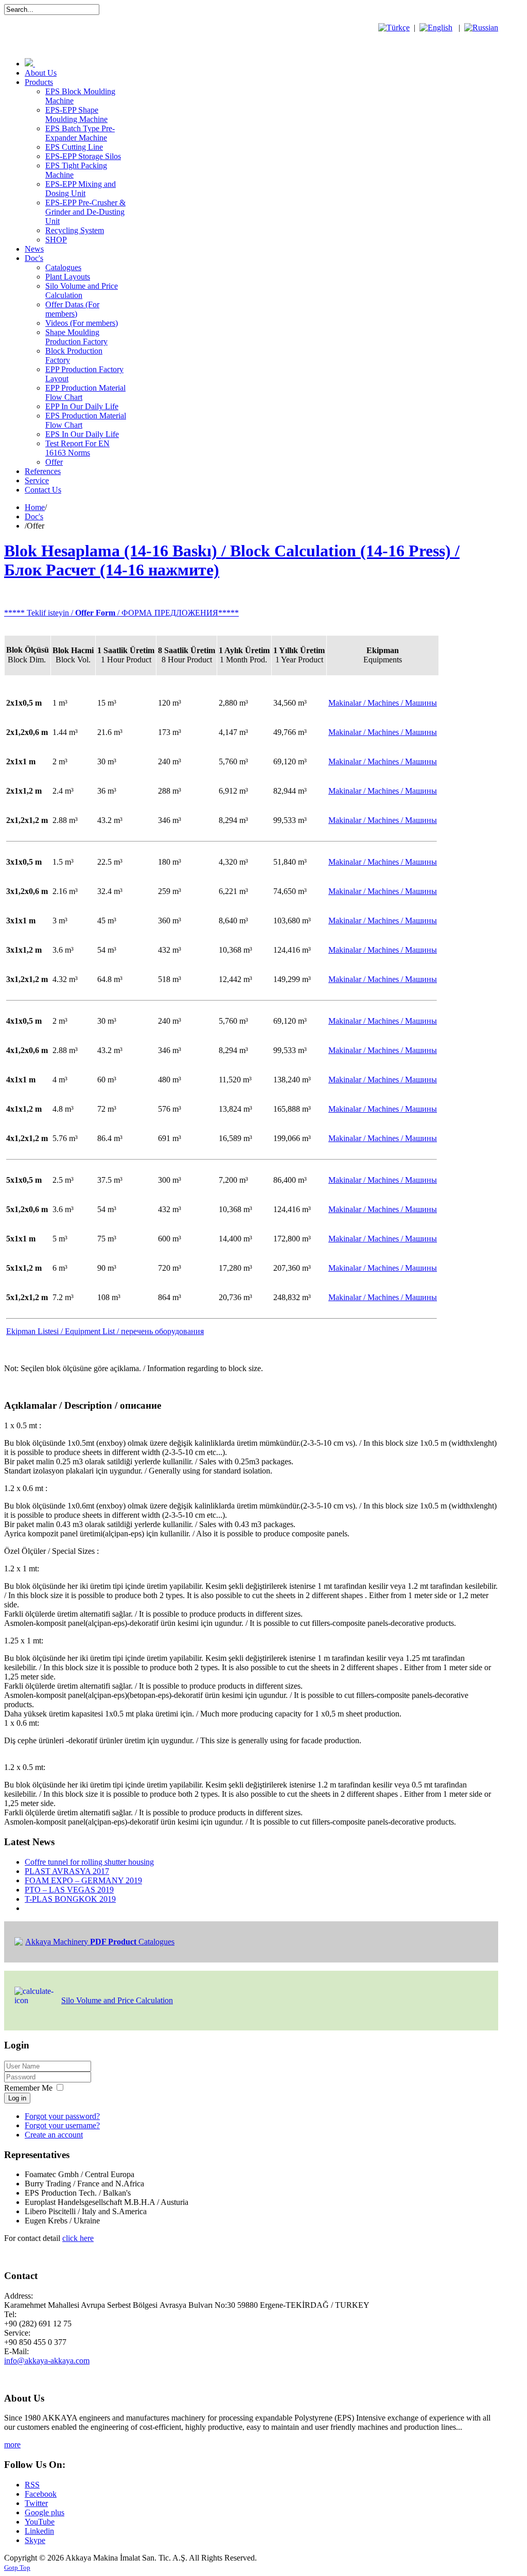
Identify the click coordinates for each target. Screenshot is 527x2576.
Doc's (34, 516)
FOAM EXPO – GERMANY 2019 (83, 1880)
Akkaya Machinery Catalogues (100, 1942)
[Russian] (481, 28)
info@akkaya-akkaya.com (47, 2361)
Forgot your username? (62, 2125)
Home (35, 507)
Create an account (54, 2135)
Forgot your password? (62, 2116)
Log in (17, 2098)
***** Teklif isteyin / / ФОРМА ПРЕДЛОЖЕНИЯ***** (121, 613)
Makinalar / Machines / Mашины (383, 732)
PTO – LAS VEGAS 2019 (69, 1890)
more (12, 2444)
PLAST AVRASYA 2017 (67, 1871)
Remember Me (28, 2088)
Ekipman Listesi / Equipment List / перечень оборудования (105, 1331)
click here (78, 2238)
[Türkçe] (394, 28)
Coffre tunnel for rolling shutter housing (89, 1862)
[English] (436, 28)
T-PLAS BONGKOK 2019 (70, 1899)
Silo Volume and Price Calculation (117, 2000)
